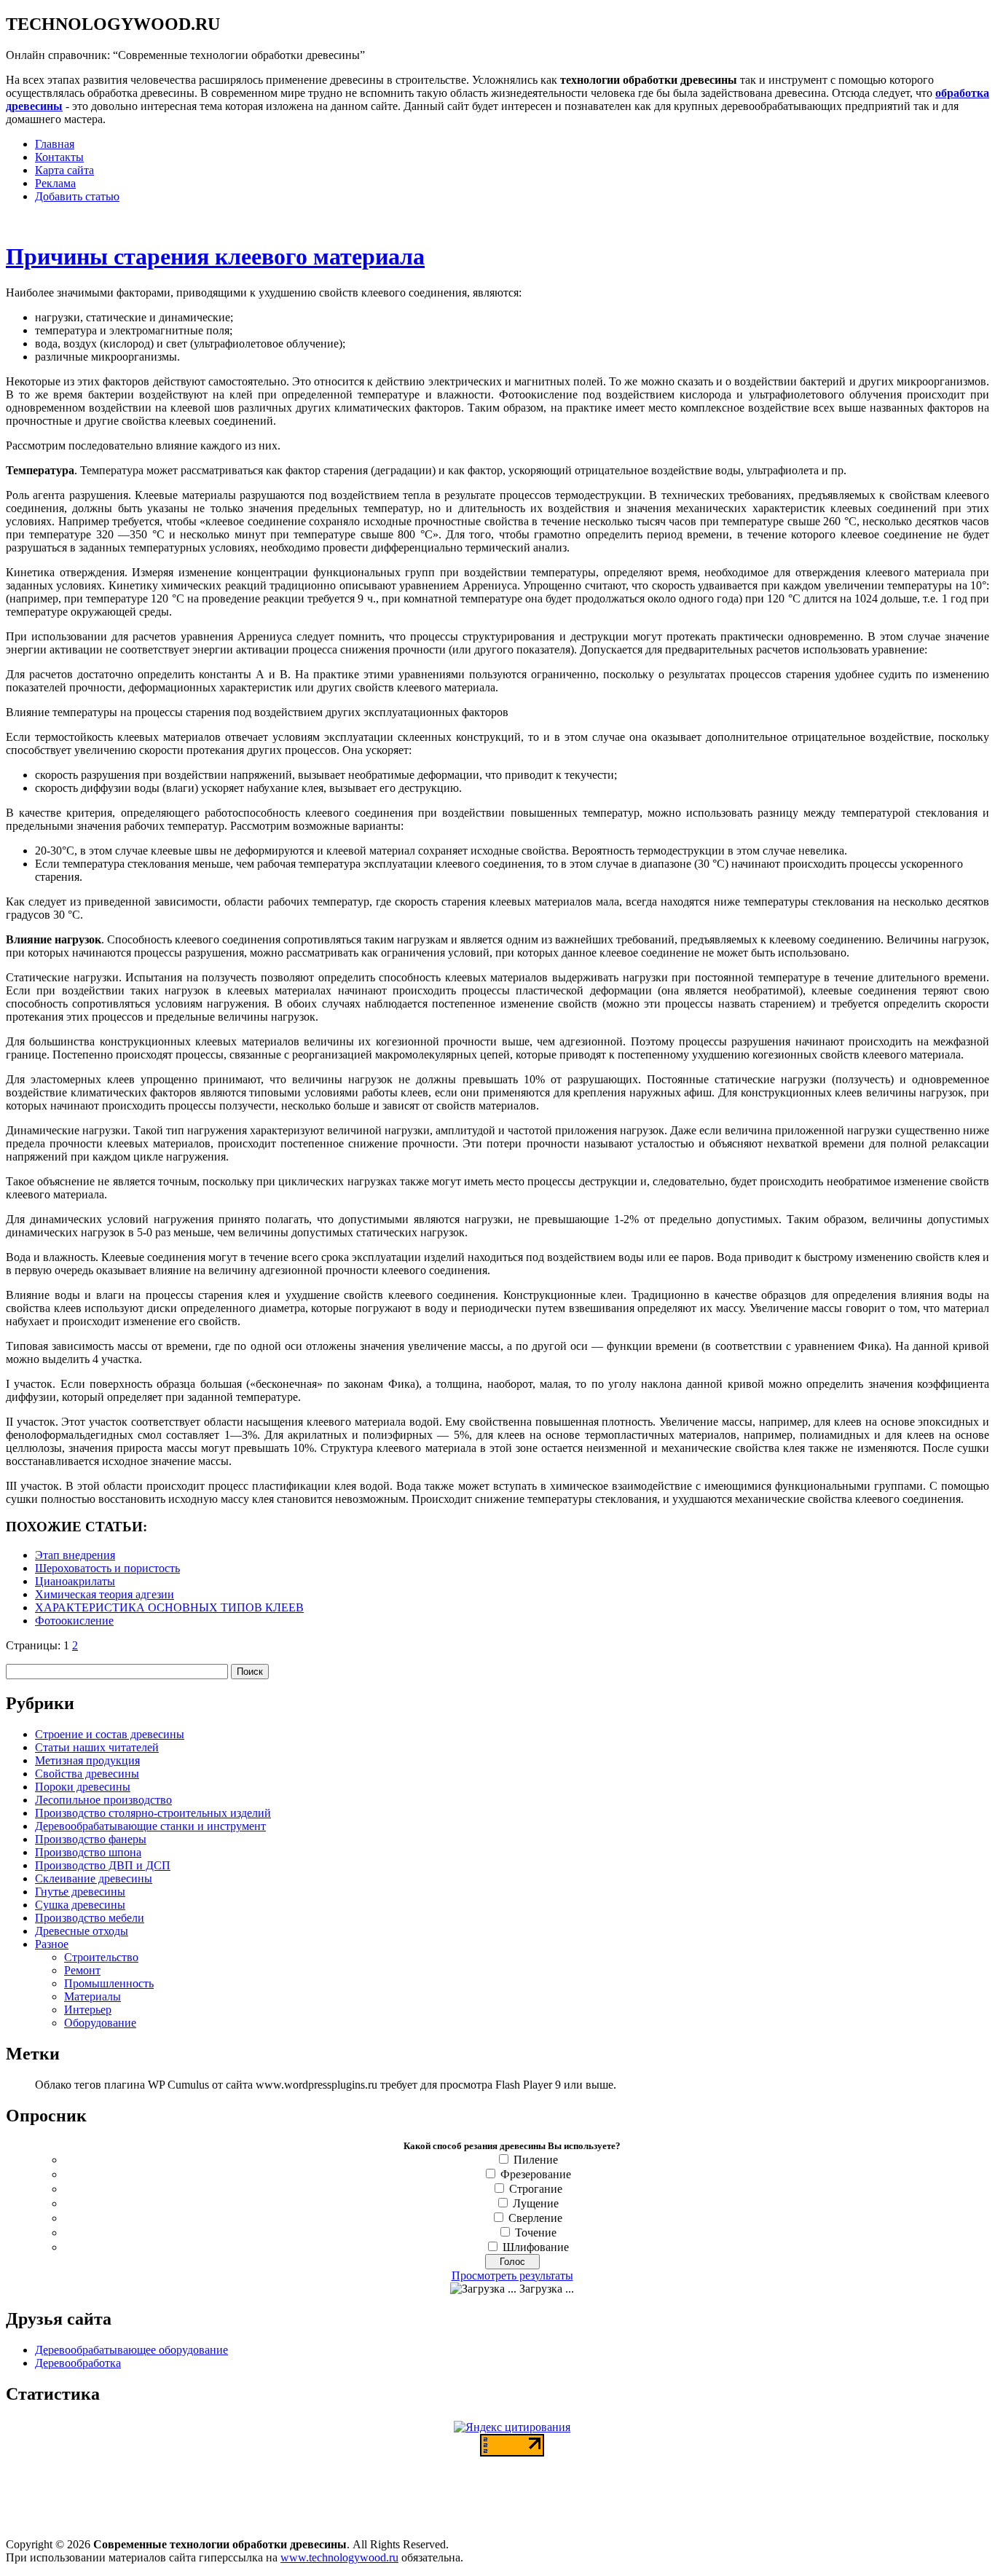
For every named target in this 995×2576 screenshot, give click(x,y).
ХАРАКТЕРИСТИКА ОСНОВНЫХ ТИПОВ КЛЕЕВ (169, 1607)
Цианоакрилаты (75, 1581)
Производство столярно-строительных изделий (153, 1813)
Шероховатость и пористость (107, 1568)
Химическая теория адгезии (105, 1594)
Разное (52, 1944)
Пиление (536, 2160)
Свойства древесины (87, 1774)
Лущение (536, 2203)
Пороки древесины (83, 1787)
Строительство (101, 1957)
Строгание (536, 2189)
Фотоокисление (74, 1621)
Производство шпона (88, 1852)
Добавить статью (77, 196)
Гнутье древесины (80, 1892)
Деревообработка (78, 2363)
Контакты (59, 157)
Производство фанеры (91, 1839)
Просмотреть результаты (512, 2275)
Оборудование (100, 2023)
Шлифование (536, 2247)
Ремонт (82, 1970)
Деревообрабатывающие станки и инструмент (150, 1826)
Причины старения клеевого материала (215, 256)
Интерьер (88, 2010)
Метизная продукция (87, 1760)
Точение (536, 2233)
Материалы (93, 1996)
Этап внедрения (75, 1555)
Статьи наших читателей (97, 1747)
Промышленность (109, 1983)
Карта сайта (64, 170)
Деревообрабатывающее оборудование (131, 2350)
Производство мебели (90, 1918)
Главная (55, 144)
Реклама (55, 183)
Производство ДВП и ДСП (103, 1865)
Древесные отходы (82, 1931)
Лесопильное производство (103, 1800)
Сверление (535, 2218)
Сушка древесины (80, 1905)
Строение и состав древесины (110, 1734)
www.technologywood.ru (339, 2557)
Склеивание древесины (94, 1878)
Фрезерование (536, 2174)
